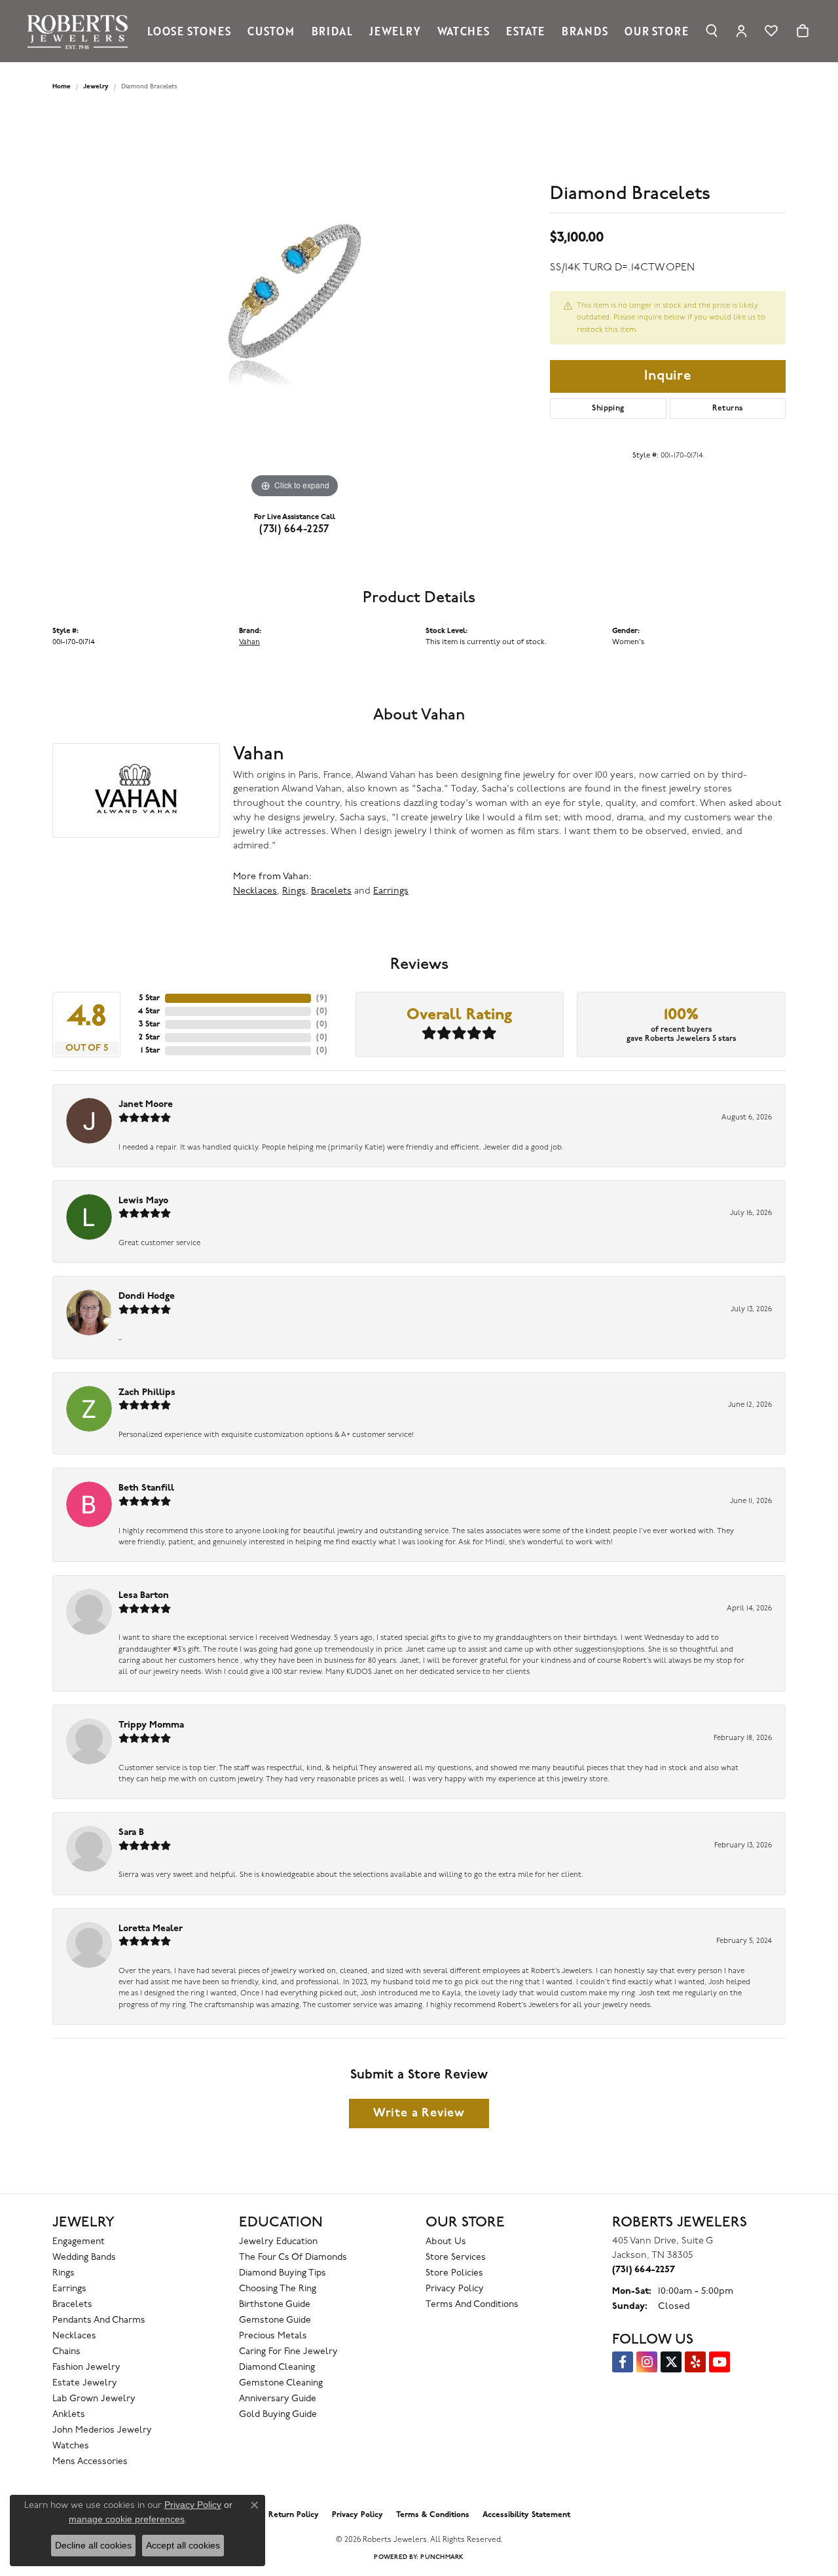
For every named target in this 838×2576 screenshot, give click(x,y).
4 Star (149, 1011)
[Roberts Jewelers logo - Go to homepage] (81, 31)
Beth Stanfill (146, 1488)
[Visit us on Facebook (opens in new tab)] (623, 2362)
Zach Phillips (147, 1393)
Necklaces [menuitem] (74, 2336)
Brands (585, 31)
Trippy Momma (151, 1725)
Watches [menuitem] (71, 2446)
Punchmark (442, 2557)
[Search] (712, 31)
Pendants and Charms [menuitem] (99, 2320)
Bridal (332, 31)
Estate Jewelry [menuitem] (85, 2383)
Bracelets (331, 891)
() (322, 998)
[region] (295, 305)
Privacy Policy (455, 2289)
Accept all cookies (183, 2545)
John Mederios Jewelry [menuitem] (102, 2430)
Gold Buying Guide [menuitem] (278, 2415)
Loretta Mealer (151, 1929)
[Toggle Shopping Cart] (803, 31)
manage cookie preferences (127, 2519)
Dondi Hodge (147, 1297)
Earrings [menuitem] (69, 2289)
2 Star (149, 1038)
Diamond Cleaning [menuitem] (277, 2367)
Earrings (391, 891)
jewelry (96, 87)
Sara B (131, 1833)
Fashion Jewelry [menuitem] (86, 2367)
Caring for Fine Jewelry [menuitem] (288, 2352)
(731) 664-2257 (295, 530)
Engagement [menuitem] (79, 2242)
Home (62, 87)
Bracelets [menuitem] (72, 2305)
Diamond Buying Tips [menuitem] (282, 2273)
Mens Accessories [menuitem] (90, 2462)
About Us (446, 2242)
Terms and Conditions (472, 2305)
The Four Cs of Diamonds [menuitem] (293, 2258)
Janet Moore (146, 1105)
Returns (728, 408)
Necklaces (255, 891)
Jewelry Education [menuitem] (278, 2242)
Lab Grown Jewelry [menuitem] (94, 2399)
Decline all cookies (93, 2545)
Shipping (608, 408)
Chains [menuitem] (66, 2352)
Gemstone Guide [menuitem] (275, 2320)
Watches (464, 31)
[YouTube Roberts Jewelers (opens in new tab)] (720, 2362)
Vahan (249, 642)
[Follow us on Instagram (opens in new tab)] (647, 2362)
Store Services (456, 2258)
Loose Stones (189, 31)
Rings (294, 891)
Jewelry (395, 31)
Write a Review (419, 2113)
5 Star (149, 998)
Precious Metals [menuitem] (273, 2336)
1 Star (150, 1051)
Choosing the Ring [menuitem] (278, 2289)
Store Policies (454, 2273)
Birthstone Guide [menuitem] (275, 2305)
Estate (525, 31)
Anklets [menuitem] (69, 2415)
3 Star (149, 1025)
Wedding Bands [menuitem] (84, 2258)
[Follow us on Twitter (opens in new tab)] (671, 2362)
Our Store (656, 31)
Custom (271, 31)
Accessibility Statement (526, 2515)
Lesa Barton (144, 1596)
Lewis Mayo (143, 1201)
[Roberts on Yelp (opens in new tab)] (695, 2362)
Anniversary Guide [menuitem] (278, 2399)
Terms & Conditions (433, 2515)
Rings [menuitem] (64, 2273)
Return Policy (294, 2515)
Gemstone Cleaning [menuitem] (281, 2383)
